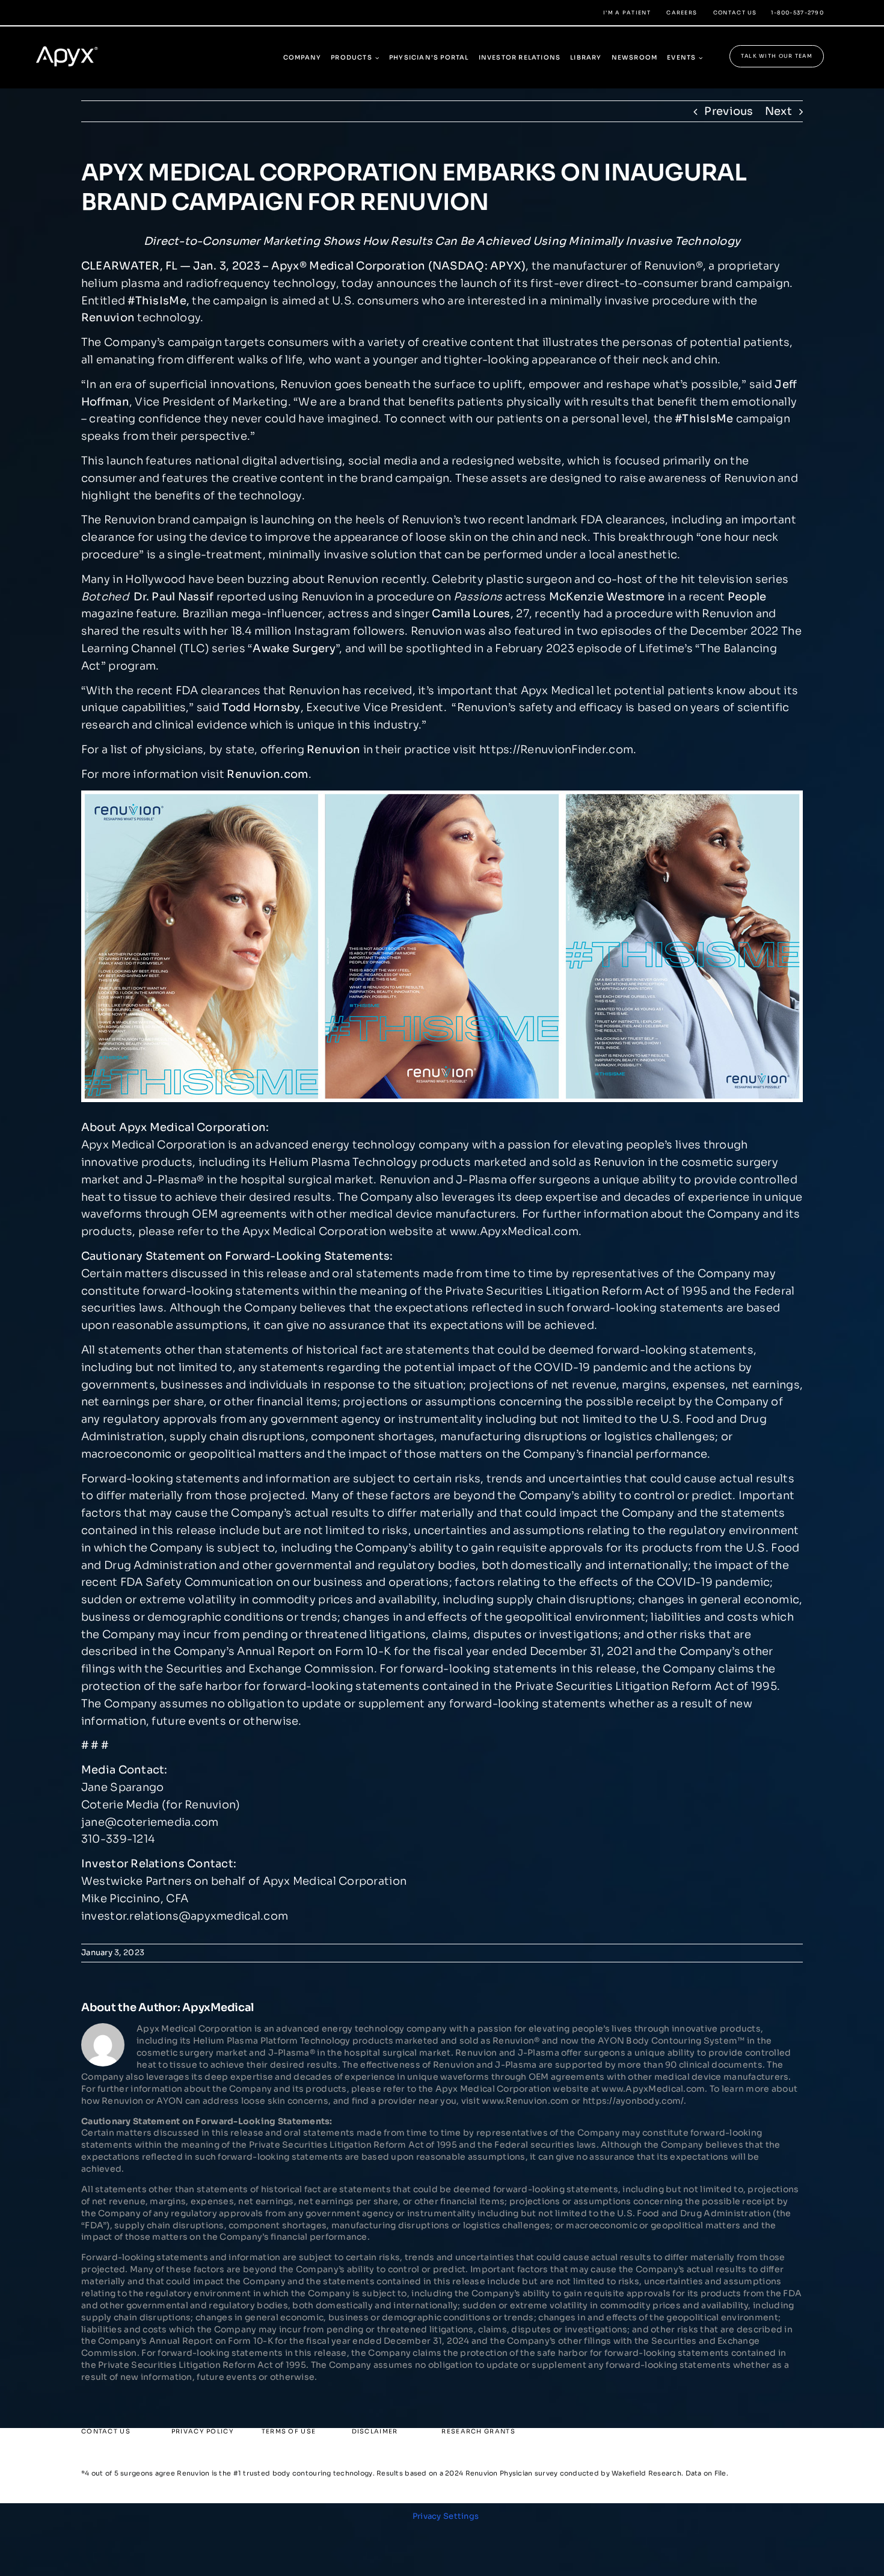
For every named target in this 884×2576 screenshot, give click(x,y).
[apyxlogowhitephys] (75, 41)
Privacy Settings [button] (446, 2516)
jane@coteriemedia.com (150, 1822)
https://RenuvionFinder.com (556, 750)
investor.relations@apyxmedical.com (185, 1916)
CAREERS (682, 13)
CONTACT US (735, 13)
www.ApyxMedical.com (514, 1231)
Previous (729, 111)
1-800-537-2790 (797, 13)
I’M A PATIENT (627, 13)
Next (778, 111)
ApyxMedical (218, 2007)
